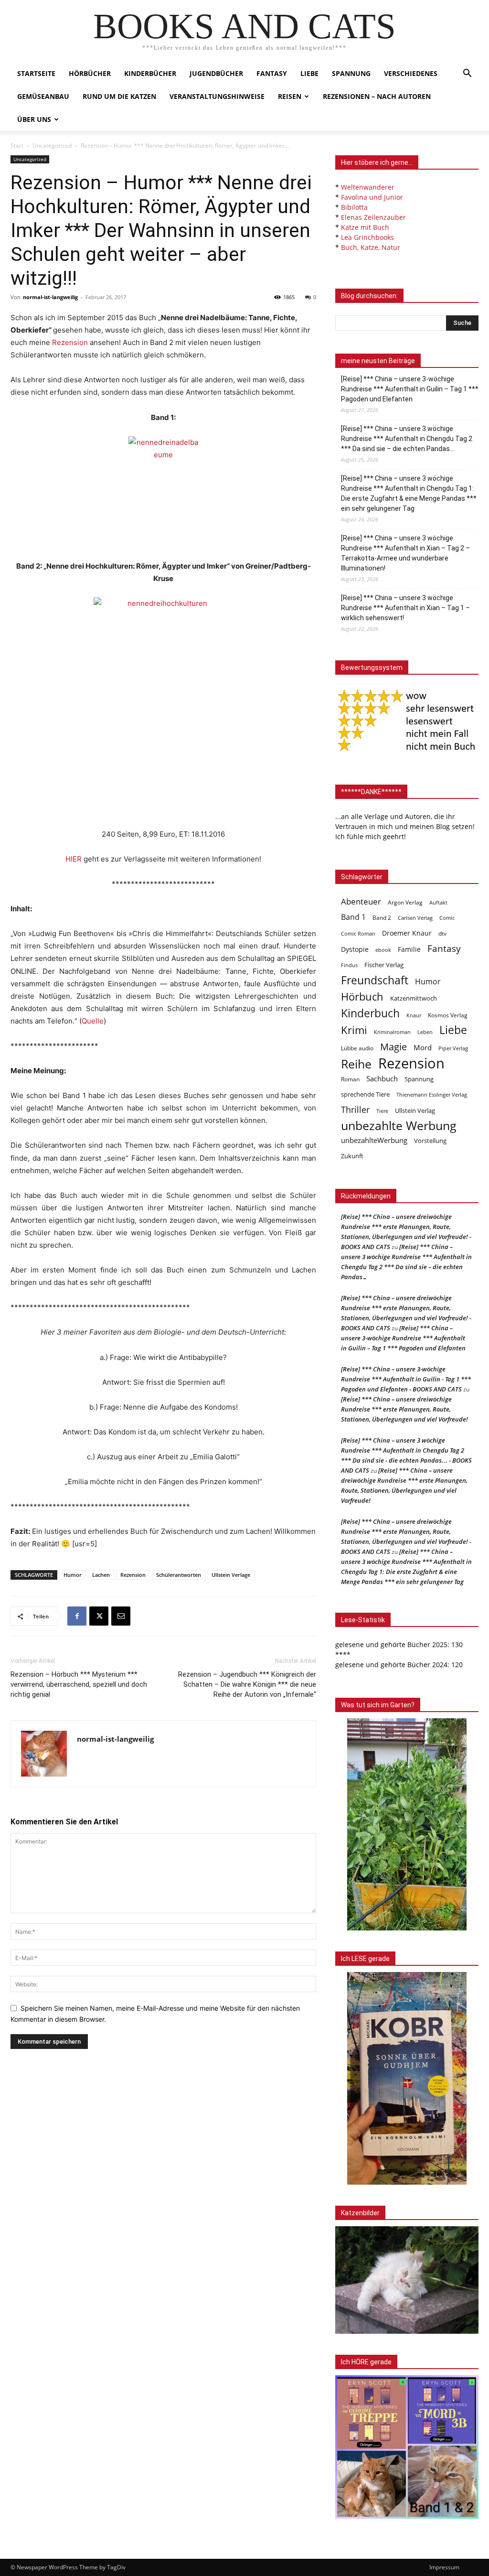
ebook (383, 950)
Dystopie (355, 949)
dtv (442, 933)
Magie (393, 1047)
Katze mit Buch (365, 227)
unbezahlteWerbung (374, 1140)
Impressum (444, 2567)
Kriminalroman (392, 1032)
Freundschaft (375, 980)
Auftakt (438, 902)
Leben (425, 1032)
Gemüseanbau (43, 96)
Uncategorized (52, 146)
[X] (99, 1616)
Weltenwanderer (368, 187)
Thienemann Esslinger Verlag (432, 1095)
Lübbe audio (357, 1048)
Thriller (355, 1110)
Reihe (356, 1064)
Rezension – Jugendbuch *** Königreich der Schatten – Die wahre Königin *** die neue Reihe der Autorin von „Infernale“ (247, 1684)
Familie (409, 949)
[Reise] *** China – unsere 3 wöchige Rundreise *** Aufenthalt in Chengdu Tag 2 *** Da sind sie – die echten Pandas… (407, 439)
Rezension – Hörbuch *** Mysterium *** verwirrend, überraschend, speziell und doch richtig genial (79, 1684)
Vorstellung (430, 1141)
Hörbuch (362, 997)
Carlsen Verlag (415, 918)
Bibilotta (354, 207)
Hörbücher (90, 73)
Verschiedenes (411, 73)
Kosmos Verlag (448, 1015)
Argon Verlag (405, 902)
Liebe (309, 73)
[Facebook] (77, 1616)
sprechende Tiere (365, 1094)
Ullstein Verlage (231, 1575)
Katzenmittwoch (414, 998)
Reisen (290, 96)
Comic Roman (358, 934)
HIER (74, 859)
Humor (73, 1575)
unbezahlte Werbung (399, 1126)
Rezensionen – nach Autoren (377, 96)
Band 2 (382, 918)
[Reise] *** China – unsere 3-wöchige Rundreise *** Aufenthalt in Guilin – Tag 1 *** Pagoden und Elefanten (410, 389)
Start (17, 146)
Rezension (70, 342)
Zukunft (352, 1156)
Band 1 (353, 917)
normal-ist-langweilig (50, 297)
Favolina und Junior (372, 197)
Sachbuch (382, 1078)
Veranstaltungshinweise (217, 96)
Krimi (354, 1030)
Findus (349, 965)
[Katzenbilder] (407, 2280)
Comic (447, 918)
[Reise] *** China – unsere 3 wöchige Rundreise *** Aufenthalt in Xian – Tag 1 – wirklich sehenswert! (405, 608)
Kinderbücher (150, 73)
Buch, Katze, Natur (371, 247)
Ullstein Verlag (415, 1110)
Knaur (414, 1015)
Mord (423, 1047)
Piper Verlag (453, 1048)
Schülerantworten (179, 1575)
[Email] (121, 1616)
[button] (467, 74)
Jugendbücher (216, 73)
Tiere (382, 1111)
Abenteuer (361, 901)
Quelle (93, 1021)
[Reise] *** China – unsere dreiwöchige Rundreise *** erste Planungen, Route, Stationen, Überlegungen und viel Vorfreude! (404, 1409)
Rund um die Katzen (119, 96)
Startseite (36, 73)
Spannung (351, 73)
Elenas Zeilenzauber (373, 217)
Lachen (101, 1575)
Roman (350, 1079)
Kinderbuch (370, 1013)
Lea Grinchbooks (367, 237)
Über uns (34, 119)
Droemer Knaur (407, 933)
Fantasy (272, 73)
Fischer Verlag (384, 965)
